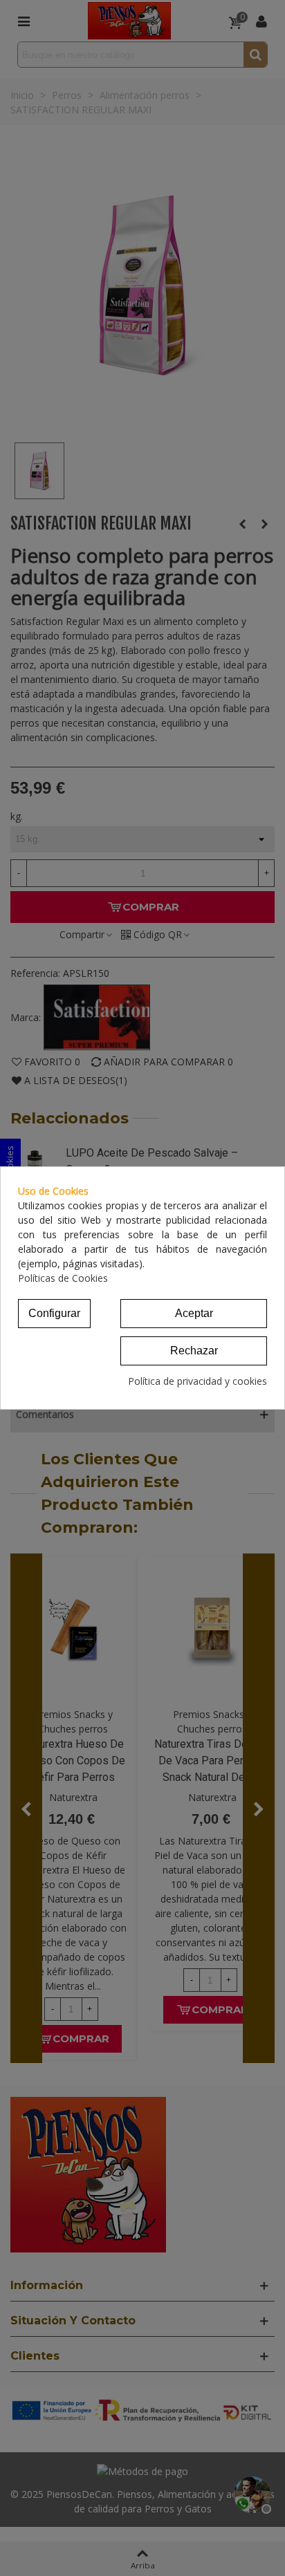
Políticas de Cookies (63, 1278)
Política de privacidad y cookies (197, 1381)
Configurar (54, 1313)
